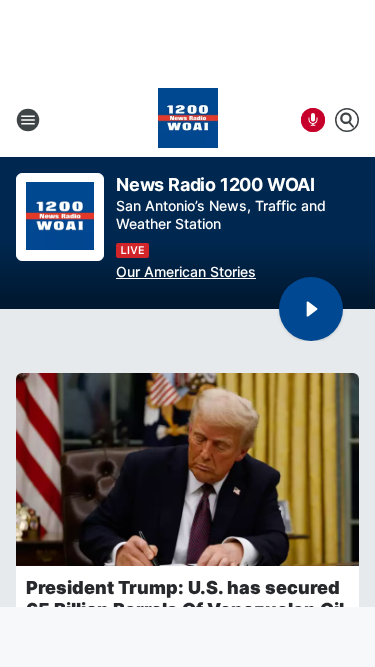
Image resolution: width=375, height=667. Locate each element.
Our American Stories (186, 271)
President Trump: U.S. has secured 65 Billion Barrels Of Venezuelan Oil (185, 598)
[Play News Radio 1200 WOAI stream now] (60, 217)
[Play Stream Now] (311, 309)
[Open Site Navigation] (28, 120)
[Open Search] (347, 120)
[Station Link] (188, 120)
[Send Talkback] (313, 120)
